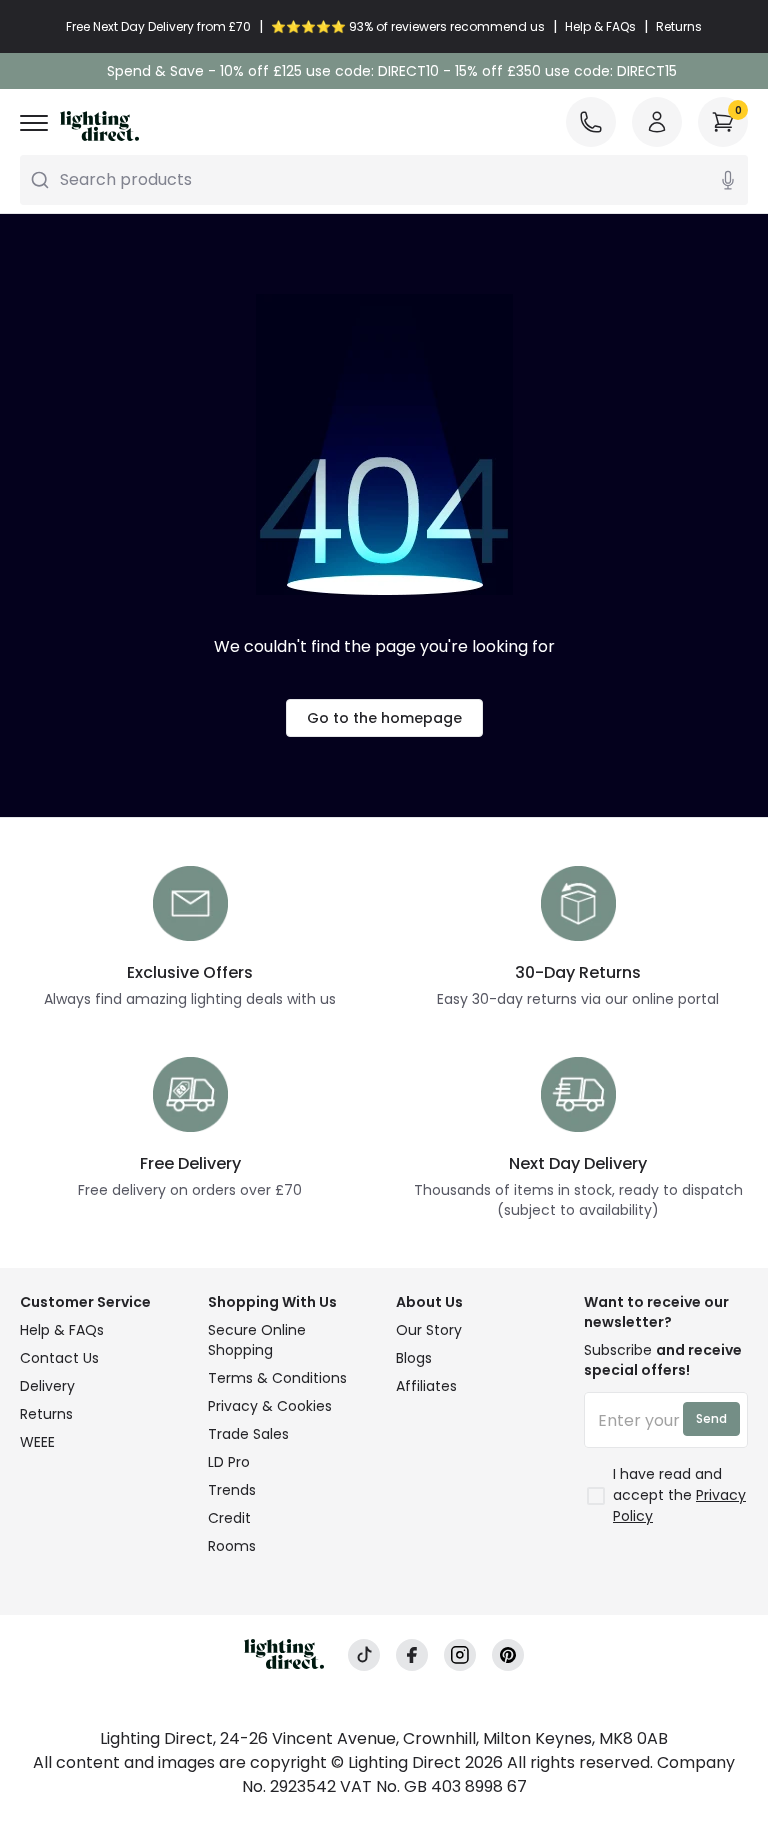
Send (711, 1418)
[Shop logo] (99, 126)
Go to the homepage (384, 718)
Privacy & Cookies (270, 1406)
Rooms (232, 1546)
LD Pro (229, 1462)
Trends (232, 1490)
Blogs (414, 1358)
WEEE (37, 1442)
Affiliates (426, 1386)
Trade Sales (248, 1434)
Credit (229, 1518)
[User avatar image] (657, 122)
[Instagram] (460, 1655)
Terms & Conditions (277, 1378)
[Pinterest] (508, 1655)
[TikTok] (364, 1655)
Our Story (429, 1330)
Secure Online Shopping (257, 1340)
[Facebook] (412, 1655)
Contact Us (59, 1358)
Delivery (47, 1386)
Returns (46, 1414)
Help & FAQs (62, 1330)
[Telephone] (591, 122)
